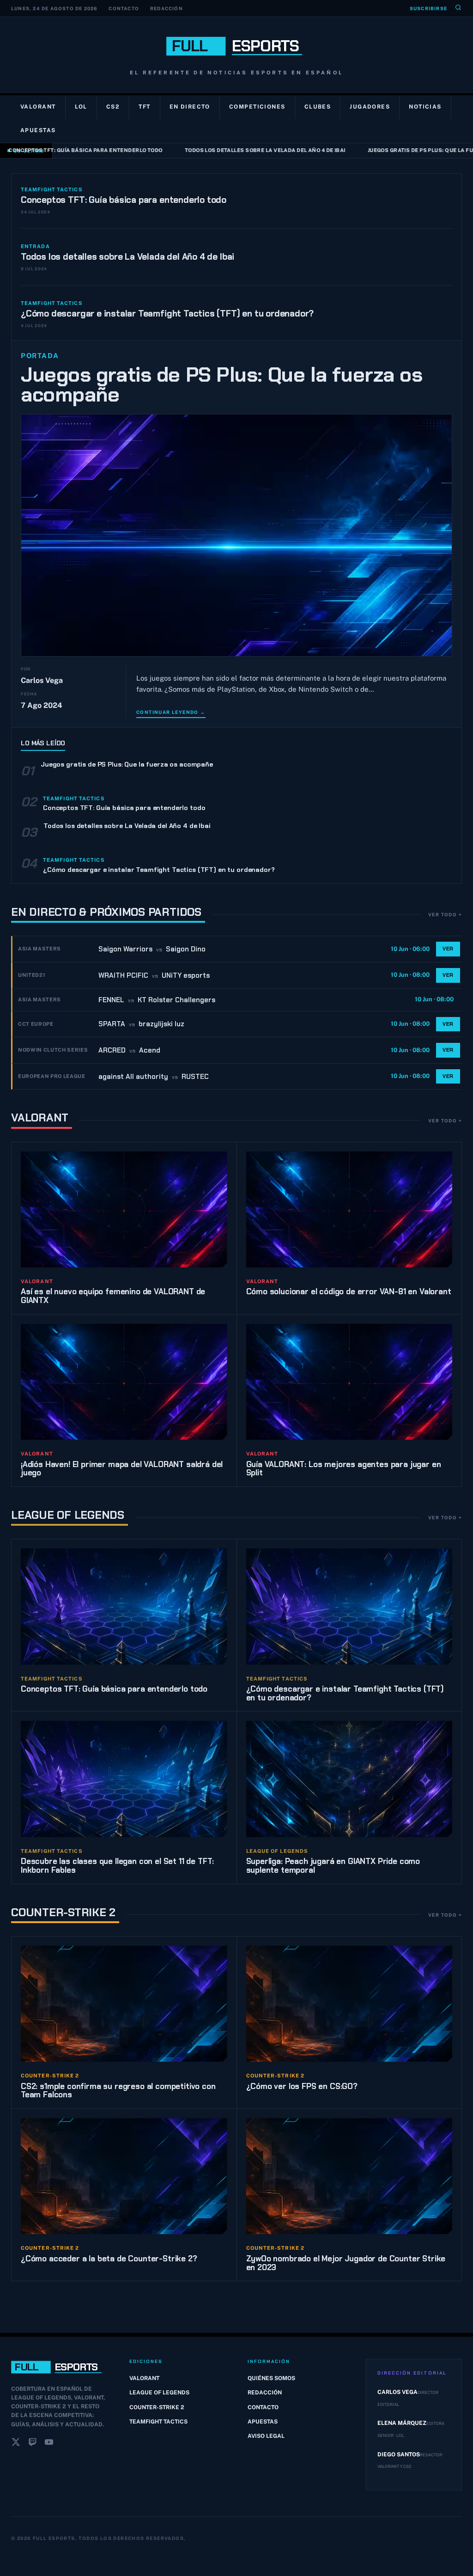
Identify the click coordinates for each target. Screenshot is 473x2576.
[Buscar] (458, 8)
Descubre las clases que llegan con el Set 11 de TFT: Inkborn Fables (117, 1866)
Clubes (318, 107)
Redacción (167, 8)
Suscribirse (428, 8)
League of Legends (68, 1515)
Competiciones (257, 107)
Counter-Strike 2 (63, 1912)
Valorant (38, 107)
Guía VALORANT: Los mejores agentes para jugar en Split (344, 1469)
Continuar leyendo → (171, 712)
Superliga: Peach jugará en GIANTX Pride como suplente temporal (333, 1866)
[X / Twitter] (16, 2444)
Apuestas (38, 130)
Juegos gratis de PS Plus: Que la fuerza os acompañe (222, 385)
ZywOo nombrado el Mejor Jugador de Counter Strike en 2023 (346, 2263)
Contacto (124, 8)
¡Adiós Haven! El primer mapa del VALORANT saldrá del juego (122, 1469)
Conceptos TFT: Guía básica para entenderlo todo (124, 200)
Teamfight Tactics (158, 2422)
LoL (81, 107)
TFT (144, 107)
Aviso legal (266, 2436)
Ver (448, 949)
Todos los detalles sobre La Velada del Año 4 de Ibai (241, 150)
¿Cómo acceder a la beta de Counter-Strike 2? (109, 2259)
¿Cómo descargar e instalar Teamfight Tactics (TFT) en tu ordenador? (167, 314)
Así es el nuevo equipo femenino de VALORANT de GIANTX (113, 1296)
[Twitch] (32, 2444)
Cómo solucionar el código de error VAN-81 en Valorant (349, 1291)
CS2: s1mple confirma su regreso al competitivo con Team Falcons (118, 2091)
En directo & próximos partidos (106, 912)
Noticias (425, 107)
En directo (190, 107)
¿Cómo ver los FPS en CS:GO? (302, 2086)
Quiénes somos (271, 2378)
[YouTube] (49, 2444)
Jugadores (370, 107)
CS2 (113, 107)
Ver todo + (445, 914)
